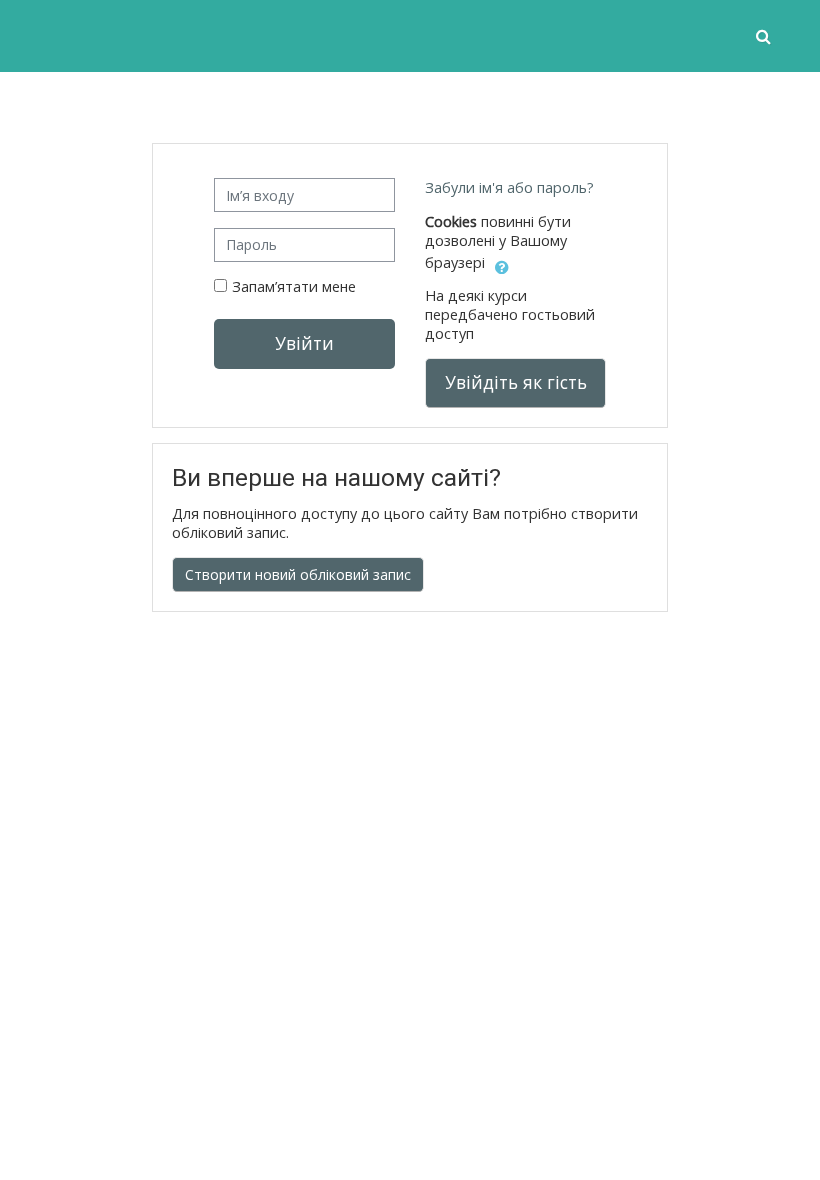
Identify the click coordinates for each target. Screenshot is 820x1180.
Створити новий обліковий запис (298, 574)
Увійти (304, 343)
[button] (765, 36)
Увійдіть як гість (516, 382)
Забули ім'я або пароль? (509, 187)
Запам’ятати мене (294, 286)
